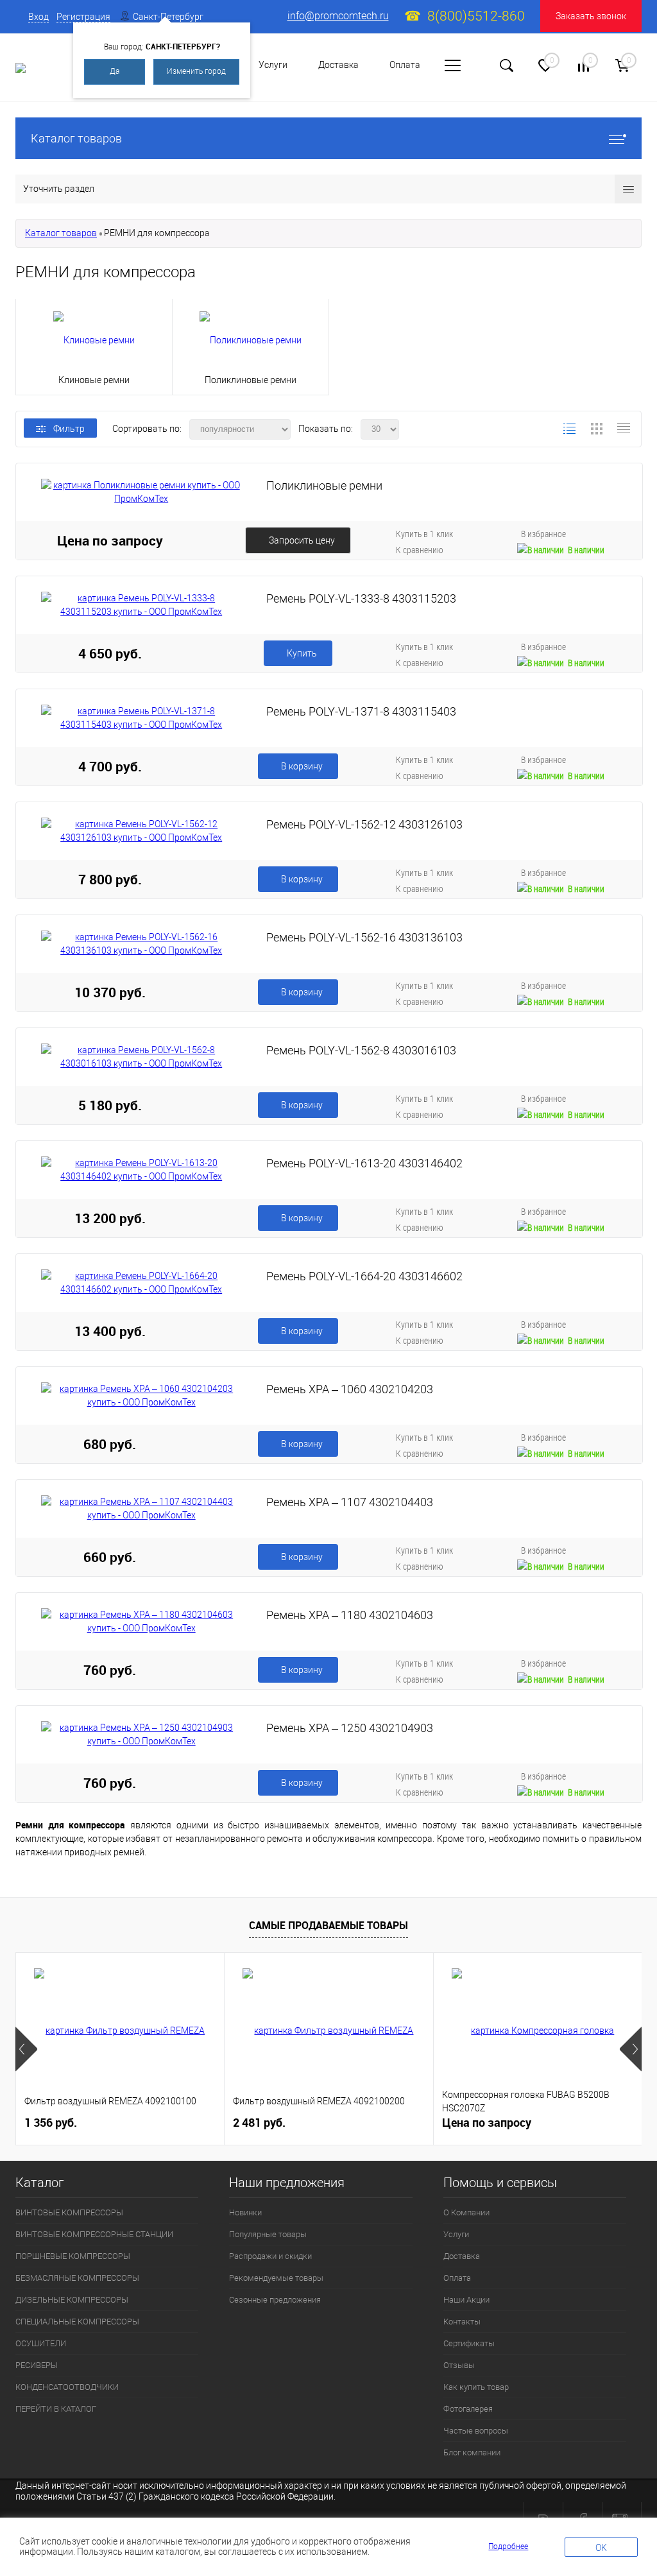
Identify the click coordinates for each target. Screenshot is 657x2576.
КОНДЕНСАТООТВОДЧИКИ (67, 2387)
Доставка (338, 65)
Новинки (245, 2212)
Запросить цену (302, 540)
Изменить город (196, 71)
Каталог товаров (76, 138)
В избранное (543, 534)
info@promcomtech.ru (338, 16)
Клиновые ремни (94, 380)
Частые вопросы (476, 2431)
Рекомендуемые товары (276, 2278)
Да (115, 71)
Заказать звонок (591, 16)
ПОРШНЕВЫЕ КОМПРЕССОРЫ (73, 2256)
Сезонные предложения (275, 2300)
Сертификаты (469, 2343)
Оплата (405, 65)
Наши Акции (466, 2300)
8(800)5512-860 (476, 16)
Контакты (462, 2322)
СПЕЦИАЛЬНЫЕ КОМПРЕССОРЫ (77, 2322)
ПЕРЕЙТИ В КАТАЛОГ (56, 2409)
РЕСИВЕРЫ (37, 2365)
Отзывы (459, 2365)
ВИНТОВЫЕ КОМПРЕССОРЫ (69, 2212)
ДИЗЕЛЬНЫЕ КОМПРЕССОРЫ (72, 2300)
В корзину (302, 766)
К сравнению (420, 550)
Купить (302, 653)
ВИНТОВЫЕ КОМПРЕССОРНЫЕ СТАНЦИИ (94, 2234)
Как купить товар (476, 2387)
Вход (38, 17)
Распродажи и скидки (270, 2256)
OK (601, 2548)
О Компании (466, 2212)
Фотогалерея (468, 2409)
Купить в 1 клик (424, 534)
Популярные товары (268, 2234)
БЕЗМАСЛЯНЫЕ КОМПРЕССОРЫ (77, 2278)
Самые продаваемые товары (328, 1925)
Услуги (273, 65)
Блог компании (472, 2452)
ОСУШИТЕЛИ (41, 2343)
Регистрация (83, 17)
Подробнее (508, 2546)
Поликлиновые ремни (251, 380)
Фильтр (69, 429)
